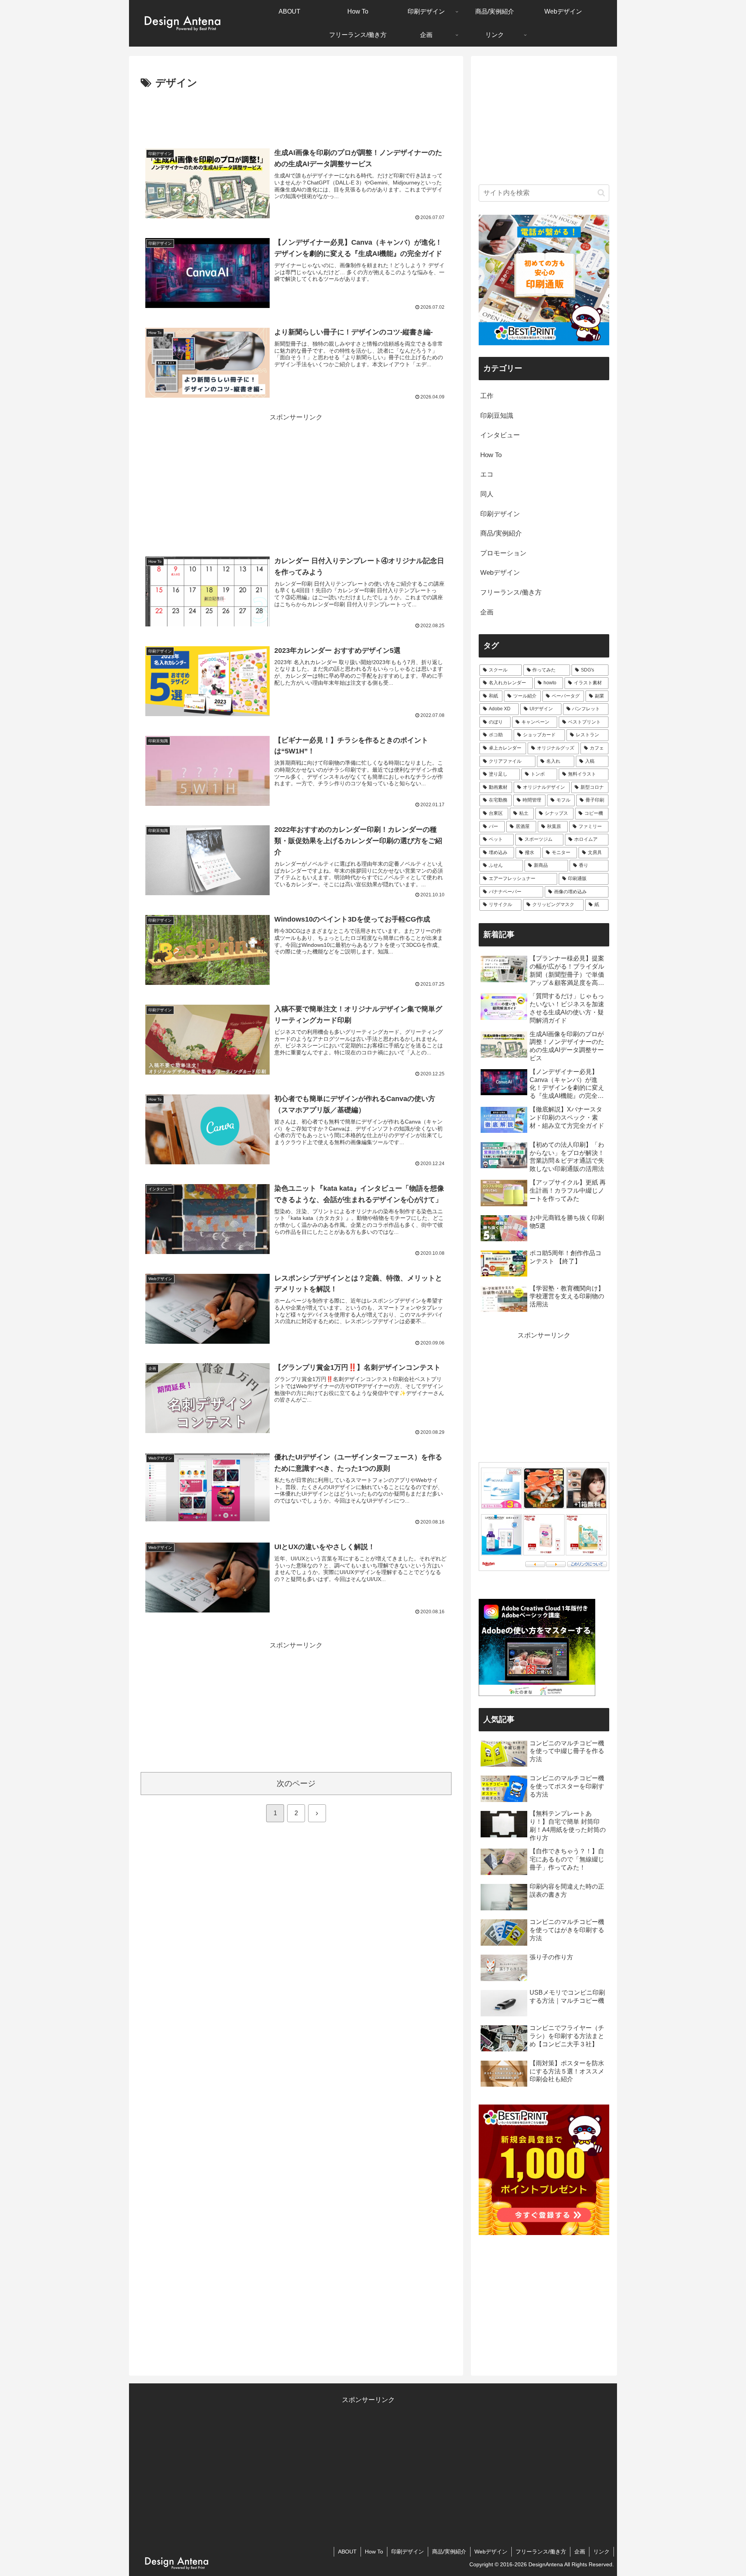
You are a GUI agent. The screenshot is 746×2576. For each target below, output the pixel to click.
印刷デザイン (408, 2552)
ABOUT (347, 2552)
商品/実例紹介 (449, 2552)
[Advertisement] (296, 113)
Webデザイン (491, 2552)
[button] (601, 193)
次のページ (296, 1783)
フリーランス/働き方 (541, 2552)
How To (374, 2552)
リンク (601, 2552)
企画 (580, 2552)
